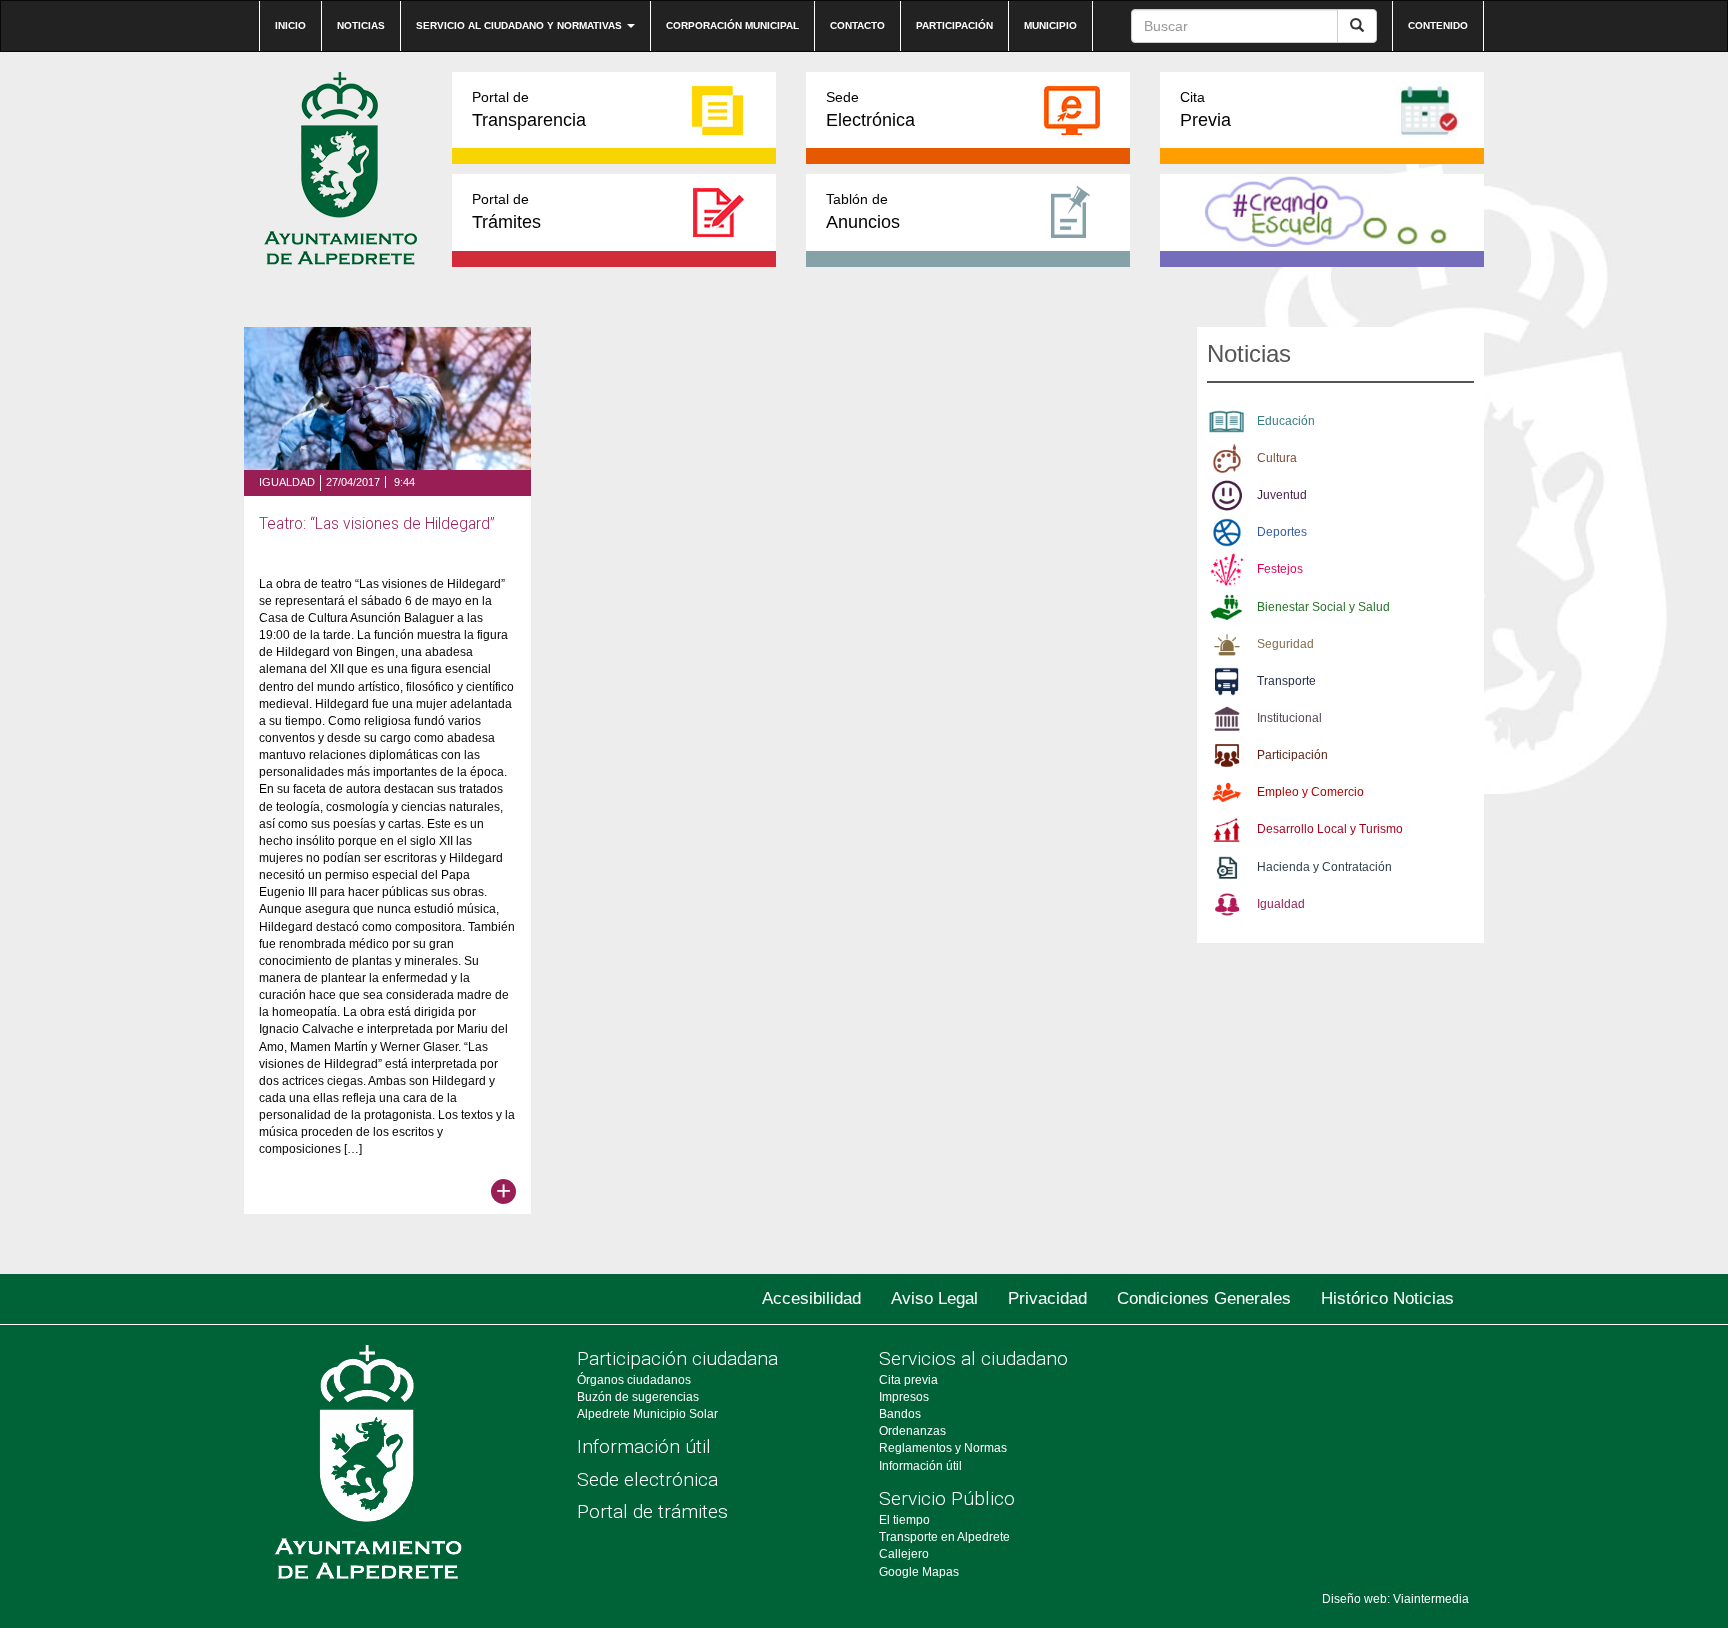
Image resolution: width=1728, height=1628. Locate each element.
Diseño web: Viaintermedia (1395, 1599)
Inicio (290, 25)
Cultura (1277, 458)
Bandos (900, 1414)
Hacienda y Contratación (1324, 867)
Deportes (1282, 532)
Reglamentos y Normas (943, 1448)
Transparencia (529, 109)
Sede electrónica (647, 1479)
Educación (1286, 421)
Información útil (644, 1446)
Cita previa (908, 1380)
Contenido (1438, 25)
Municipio (1050, 25)
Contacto (857, 25)
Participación (954, 25)
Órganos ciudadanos (634, 1380)
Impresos (904, 1397)
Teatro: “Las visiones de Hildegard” (377, 524)
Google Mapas (919, 1572)
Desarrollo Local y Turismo (1330, 829)
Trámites (506, 211)
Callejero (904, 1554)
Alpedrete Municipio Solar (647, 1414)
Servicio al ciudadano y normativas (520, 25)
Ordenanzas (912, 1431)
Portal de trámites (652, 1511)
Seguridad (1285, 644)
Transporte (1286, 681)
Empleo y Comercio (1310, 792)
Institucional (1289, 718)
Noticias (361, 25)
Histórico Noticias (1387, 1298)
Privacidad (1047, 1298)
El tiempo (904, 1520)
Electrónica (870, 109)
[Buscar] (1357, 26)
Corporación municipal (732, 25)
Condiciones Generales (1204, 1298)
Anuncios (863, 211)
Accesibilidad (811, 1298)
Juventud (1282, 495)
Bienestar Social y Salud (1323, 607)
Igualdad (287, 482)
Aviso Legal (934, 1298)
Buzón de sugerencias (638, 1397)
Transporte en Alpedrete (944, 1537)
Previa (1205, 109)
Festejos (1280, 569)
